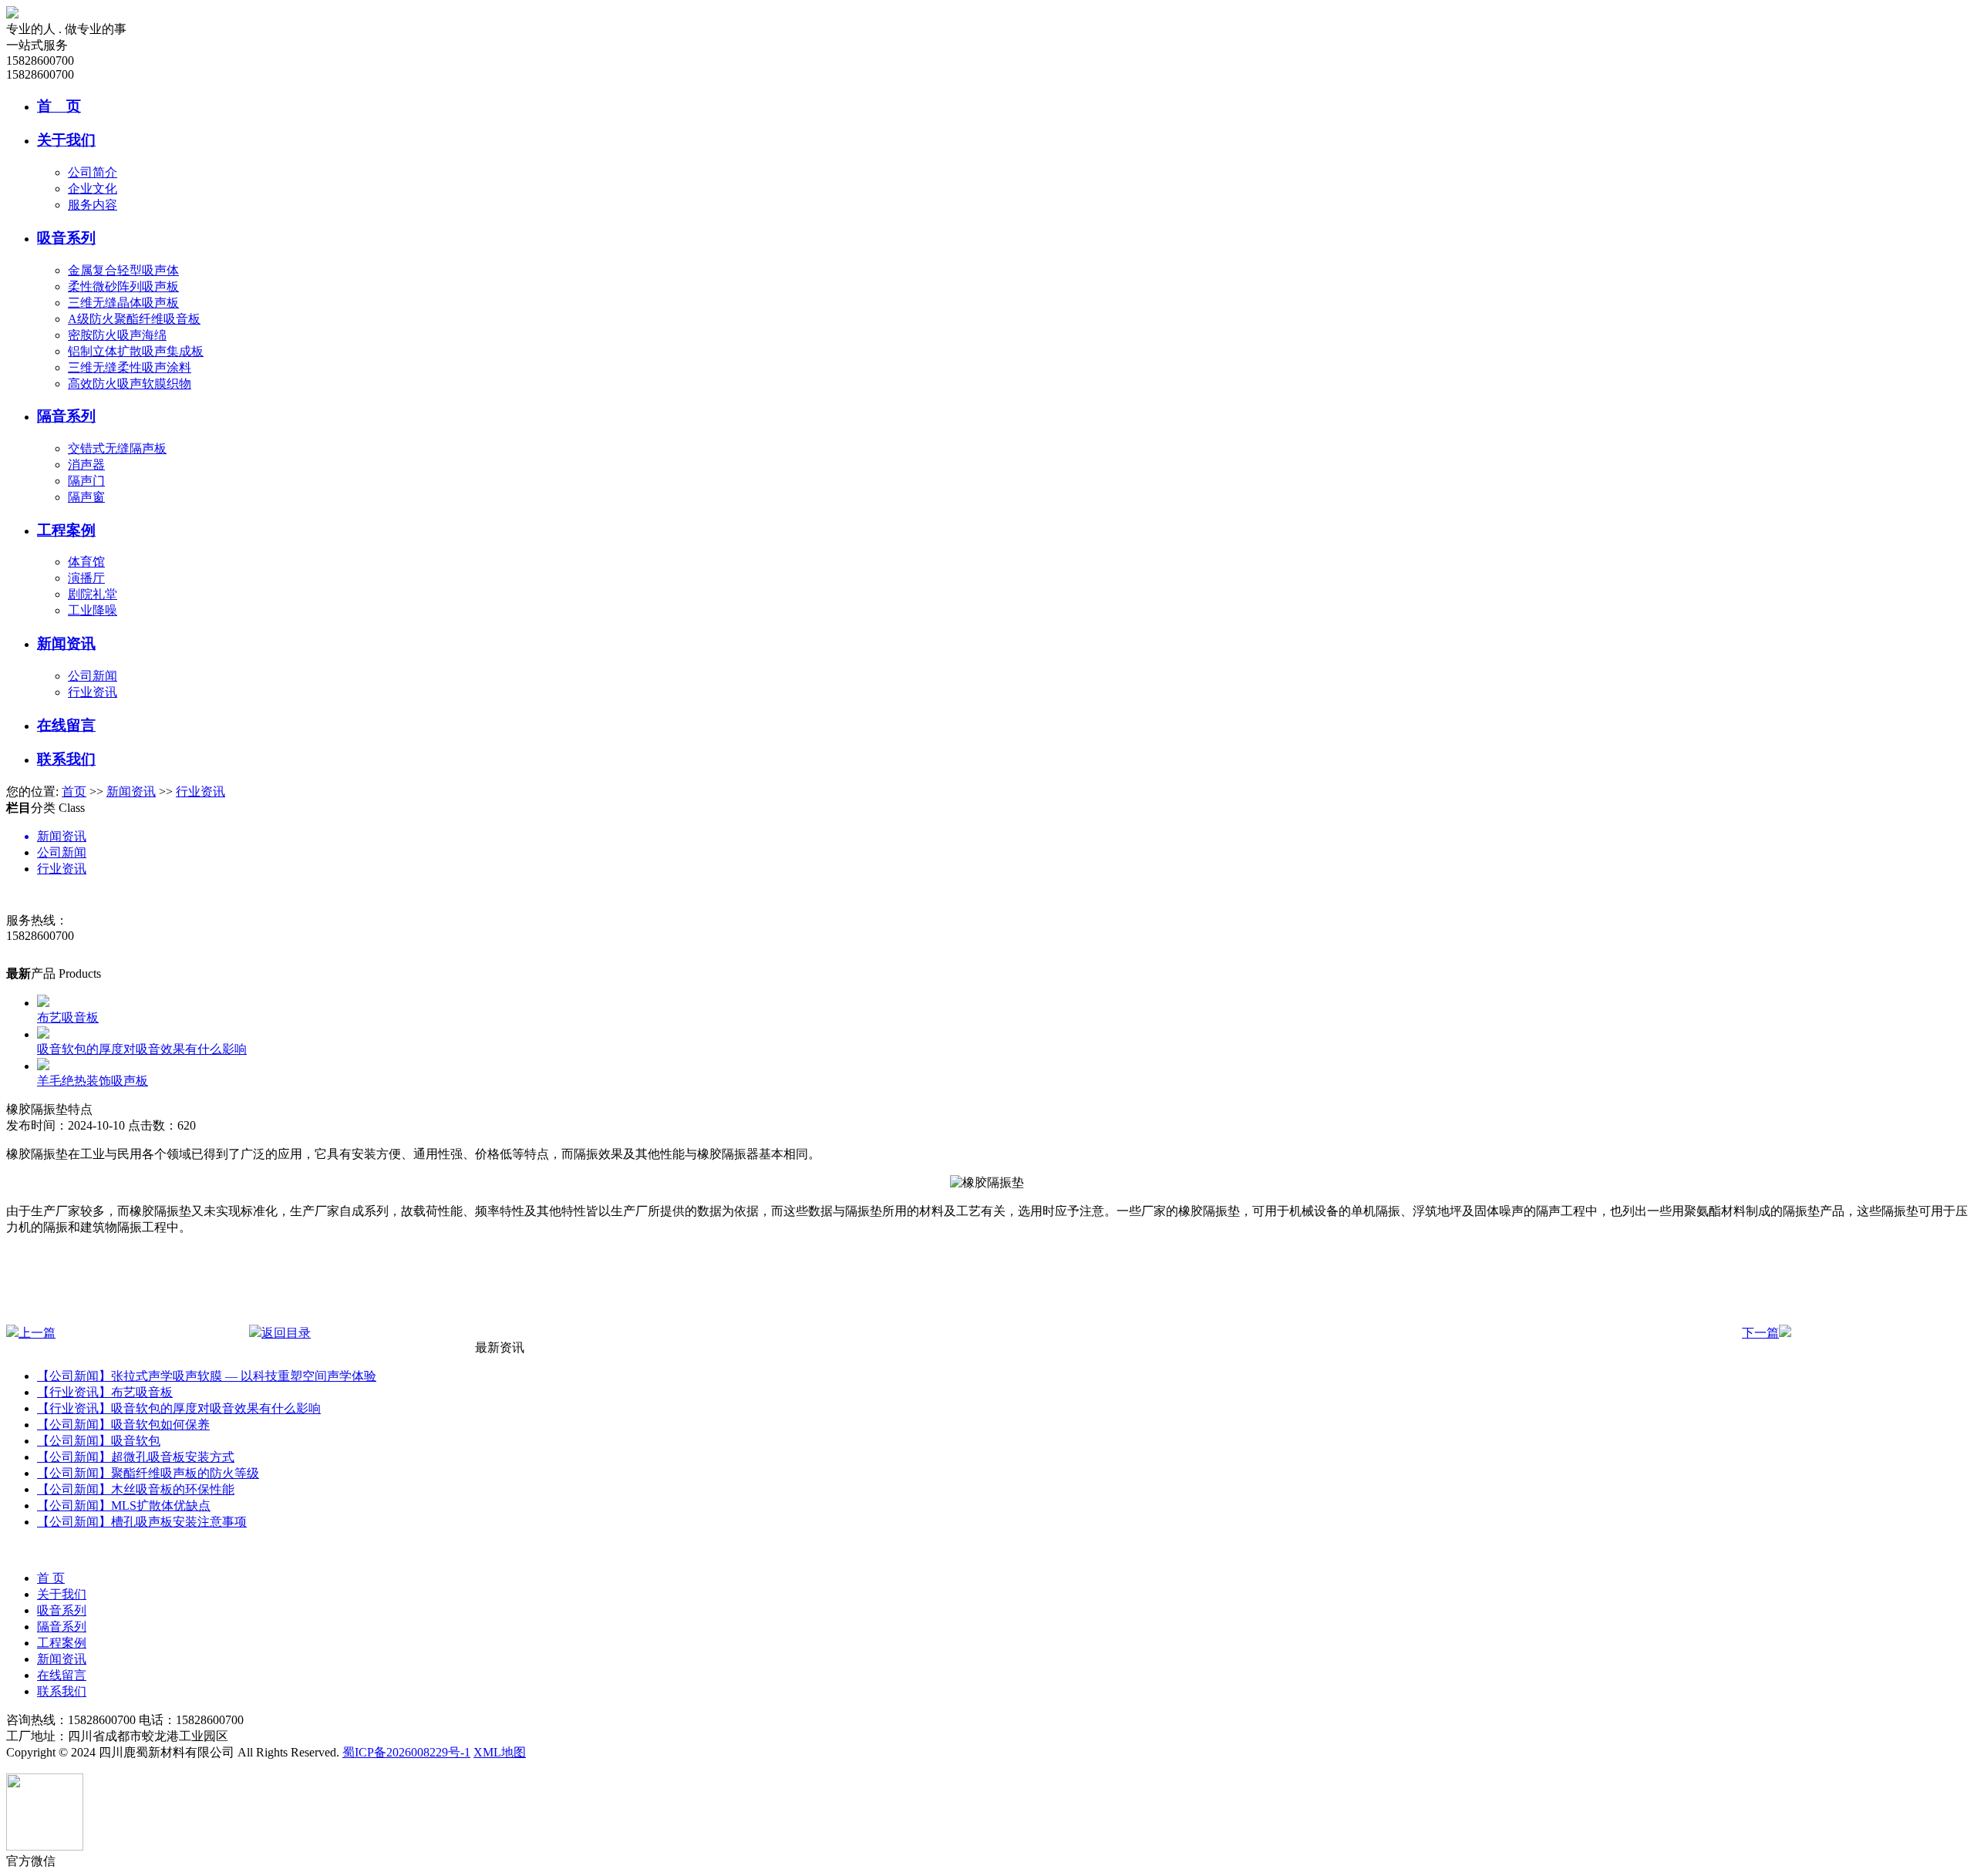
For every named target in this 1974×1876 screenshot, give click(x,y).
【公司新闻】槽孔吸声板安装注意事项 (142, 1522)
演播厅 (86, 578)
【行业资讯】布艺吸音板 (105, 1392)
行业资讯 (93, 692)
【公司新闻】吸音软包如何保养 (123, 1425)
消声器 (86, 465)
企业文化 (93, 189)
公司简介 (93, 172)
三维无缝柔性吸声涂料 (130, 367)
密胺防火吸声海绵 (117, 335)
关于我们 (66, 140)
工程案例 (66, 530)
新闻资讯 (66, 643)
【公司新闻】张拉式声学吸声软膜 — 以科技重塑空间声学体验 (207, 1376)
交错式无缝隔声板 (117, 448)
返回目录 (286, 1333)
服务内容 (93, 205)
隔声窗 (86, 497)
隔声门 (86, 481)
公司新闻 (93, 676)
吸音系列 (66, 238)
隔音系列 (66, 416)
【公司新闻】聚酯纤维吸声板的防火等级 (148, 1473)
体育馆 (86, 562)
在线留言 (66, 725)
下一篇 (1760, 1333)
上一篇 (37, 1333)
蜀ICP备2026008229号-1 (406, 1752)
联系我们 (66, 759)
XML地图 (500, 1752)
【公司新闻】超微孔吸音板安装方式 (136, 1457)
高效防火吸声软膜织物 (130, 384)
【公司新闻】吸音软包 (99, 1441)
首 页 (59, 106)
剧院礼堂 (93, 594)
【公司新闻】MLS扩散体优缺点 (124, 1506)
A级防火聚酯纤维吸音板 (134, 319)
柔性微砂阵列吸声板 (123, 286)
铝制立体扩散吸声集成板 (136, 351)
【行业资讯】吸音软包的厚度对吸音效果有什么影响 (179, 1408)
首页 (74, 791)
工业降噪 (93, 610)
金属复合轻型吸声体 (123, 270)
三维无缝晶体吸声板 (123, 303)
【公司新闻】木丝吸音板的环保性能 (136, 1489)
